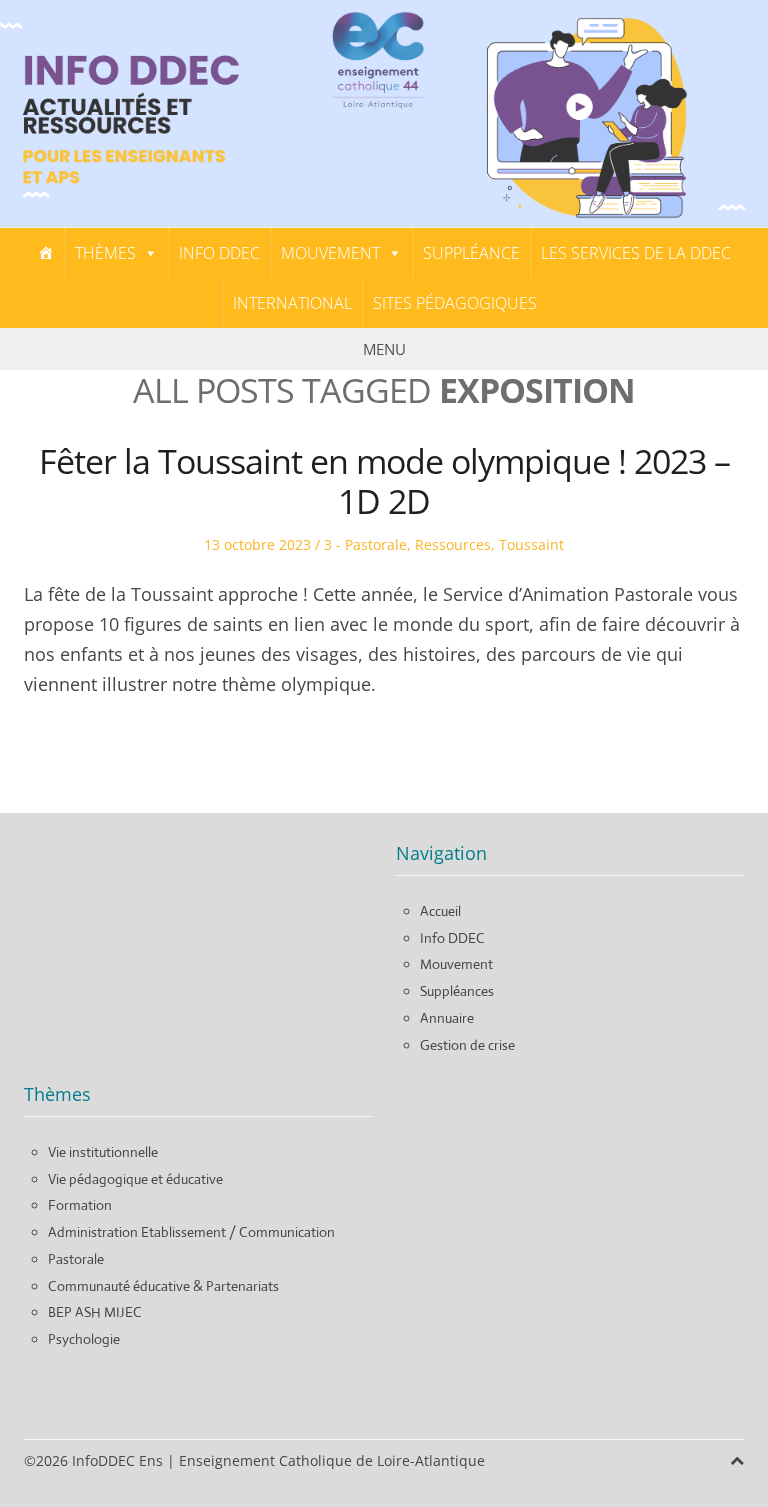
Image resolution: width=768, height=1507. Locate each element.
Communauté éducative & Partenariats (163, 1286)
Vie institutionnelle (103, 1152)
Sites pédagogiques (455, 303)
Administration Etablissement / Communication (191, 1232)
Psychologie (84, 1339)
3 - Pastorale (365, 544)
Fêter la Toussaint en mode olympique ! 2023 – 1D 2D (384, 481)
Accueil (440, 911)
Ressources (453, 544)
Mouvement (330, 253)
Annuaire (447, 1018)
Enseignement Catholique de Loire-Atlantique (332, 1460)
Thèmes (105, 253)
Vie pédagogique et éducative (135, 1179)
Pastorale (76, 1259)
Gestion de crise (467, 1045)
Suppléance (471, 253)
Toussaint (531, 544)
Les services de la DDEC (636, 253)
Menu (384, 349)
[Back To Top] (737, 1460)
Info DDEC (219, 253)
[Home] (46, 253)
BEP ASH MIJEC (95, 1312)
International (292, 303)
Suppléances (457, 991)
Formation (80, 1205)
